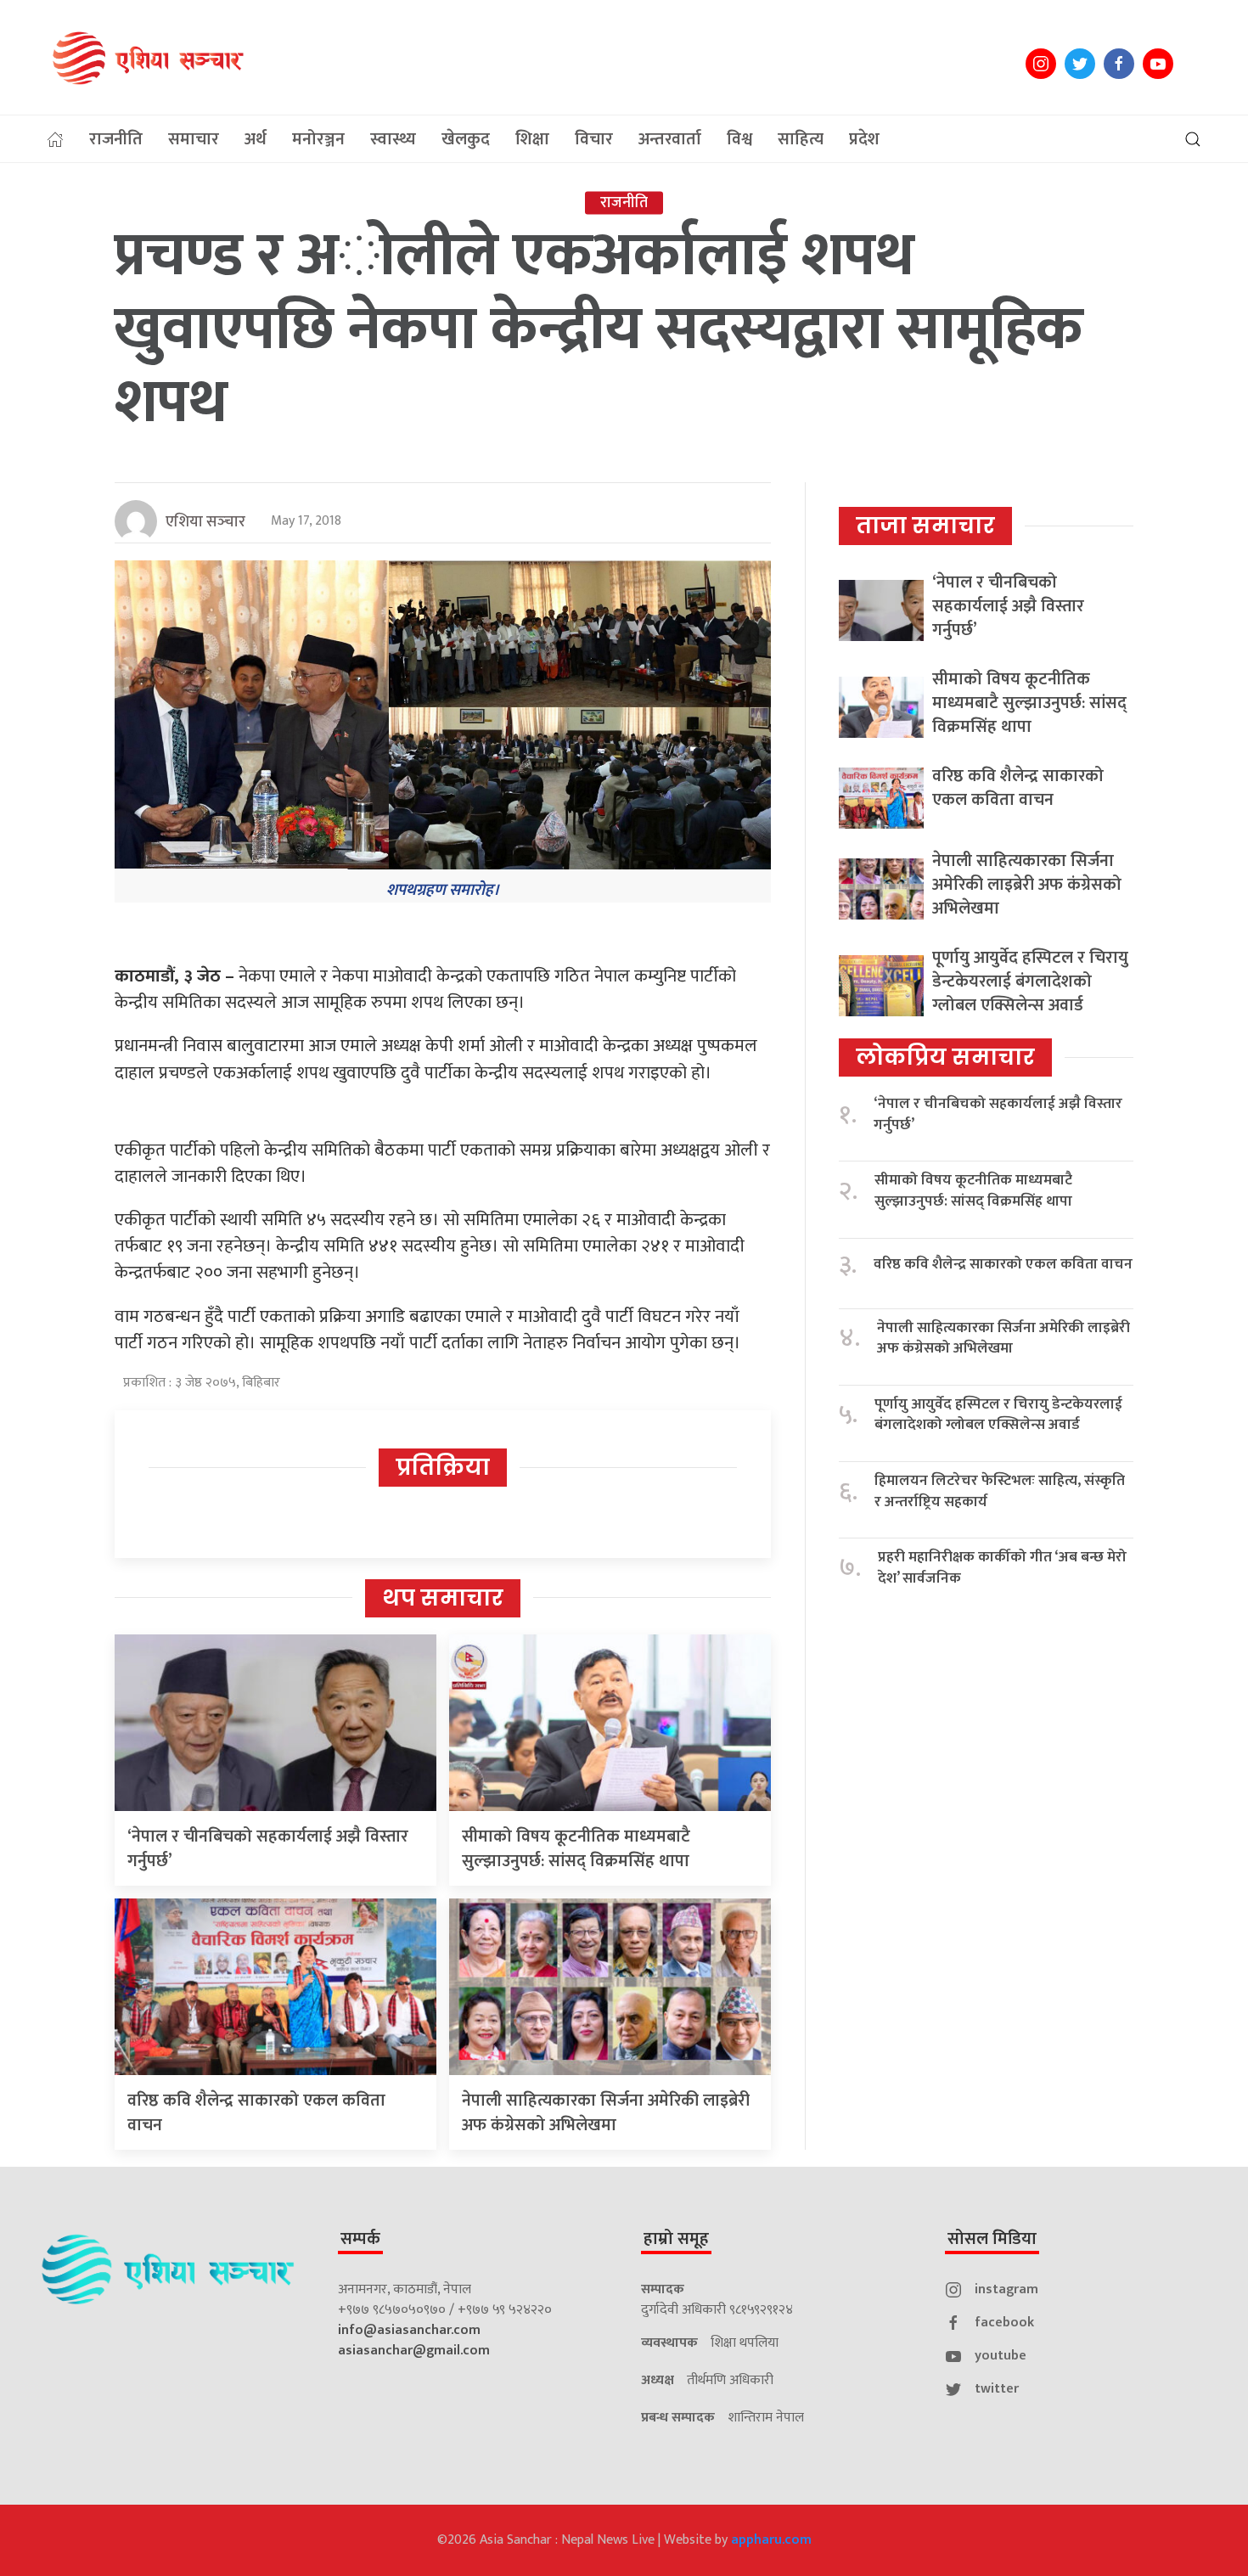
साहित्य (801, 139)
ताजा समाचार (925, 526)
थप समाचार (443, 1598)
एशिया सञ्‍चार (205, 522)
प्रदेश (864, 139)
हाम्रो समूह (676, 2239)
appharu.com (771, 2540)
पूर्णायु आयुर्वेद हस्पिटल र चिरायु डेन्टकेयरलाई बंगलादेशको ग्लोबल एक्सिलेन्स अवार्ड (1030, 981)
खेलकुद (466, 139)
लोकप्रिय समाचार (945, 1057)
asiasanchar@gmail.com (414, 2351)
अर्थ (256, 139)
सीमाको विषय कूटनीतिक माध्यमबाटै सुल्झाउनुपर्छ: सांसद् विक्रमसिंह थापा (576, 1849)
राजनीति (116, 139)
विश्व (739, 139)
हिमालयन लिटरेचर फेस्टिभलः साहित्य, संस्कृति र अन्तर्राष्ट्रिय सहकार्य (1000, 1491)
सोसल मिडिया (992, 2239)
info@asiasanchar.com (409, 2330)
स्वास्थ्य (393, 139)
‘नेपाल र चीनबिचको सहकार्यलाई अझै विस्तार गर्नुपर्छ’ (268, 1849)
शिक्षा (532, 139)
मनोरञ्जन (318, 139)
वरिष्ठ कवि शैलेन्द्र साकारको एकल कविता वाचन (256, 2113)
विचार (594, 139)
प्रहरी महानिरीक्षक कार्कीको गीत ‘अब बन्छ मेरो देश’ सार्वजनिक (1002, 1568)
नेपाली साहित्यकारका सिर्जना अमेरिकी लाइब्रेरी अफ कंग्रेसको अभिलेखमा (606, 2113)
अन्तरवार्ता (670, 139)
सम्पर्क (360, 2239)
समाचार (194, 139)
